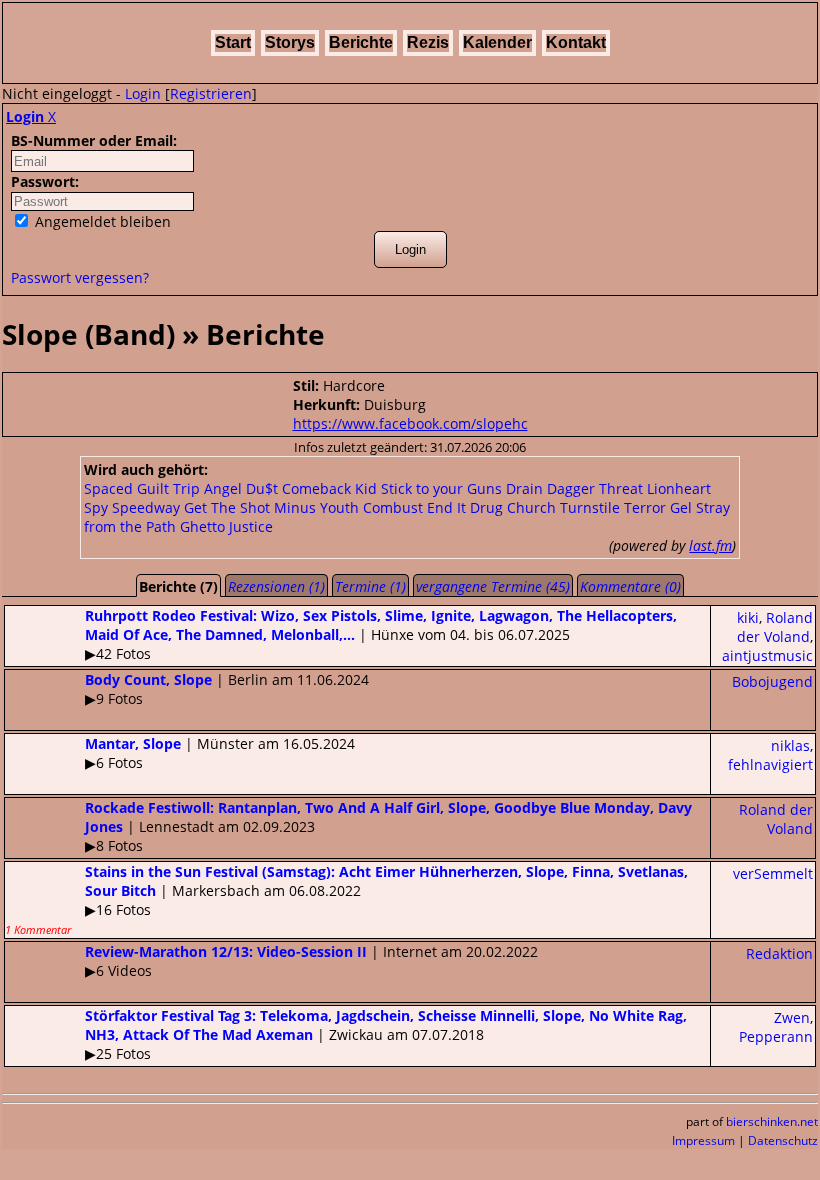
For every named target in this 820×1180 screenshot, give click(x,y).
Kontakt (576, 42)
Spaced (108, 488)
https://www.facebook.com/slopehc (410, 423)
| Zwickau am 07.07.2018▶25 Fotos (386, 1034)
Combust (393, 507)
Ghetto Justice (226, 526)
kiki (748, 617)
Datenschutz (783, 1140)
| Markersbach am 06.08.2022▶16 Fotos (346, 899)
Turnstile (590, 507)
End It (446, 507)
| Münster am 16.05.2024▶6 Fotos (220, 753)
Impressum (703, 1140)
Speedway (146, 507)
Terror (645, 507)
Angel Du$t (241, 488)
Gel (681, 507)
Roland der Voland (775, 627)
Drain (524, 488)
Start (233, 42)
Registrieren (211, 93)
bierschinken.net (772, 1121)
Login (143, 93)
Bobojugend (772, 681)
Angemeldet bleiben (101, 221)
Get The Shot (227, 507)
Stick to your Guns (441, 488)
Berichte (361, 42)
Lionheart (679, 488)
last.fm (710, 545)
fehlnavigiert (770, 764)
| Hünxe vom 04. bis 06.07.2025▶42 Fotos (381, 634)
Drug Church (513, 507)
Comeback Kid (329, 488)
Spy (96, 507)
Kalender (497, 42)
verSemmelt (773, 873)
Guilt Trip (168, 488)
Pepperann (776, 1036)
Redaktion (779, 953)
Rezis (428, 42)
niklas (790, 745)
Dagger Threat (595, 488)
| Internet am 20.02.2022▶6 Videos (311, 961)
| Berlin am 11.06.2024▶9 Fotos (227, 689)
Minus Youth (316, 507)
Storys (290, 42)
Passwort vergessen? (80, 277)
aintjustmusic (767, 655)
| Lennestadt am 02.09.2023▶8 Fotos (388, 826)
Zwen (792, 1017)
